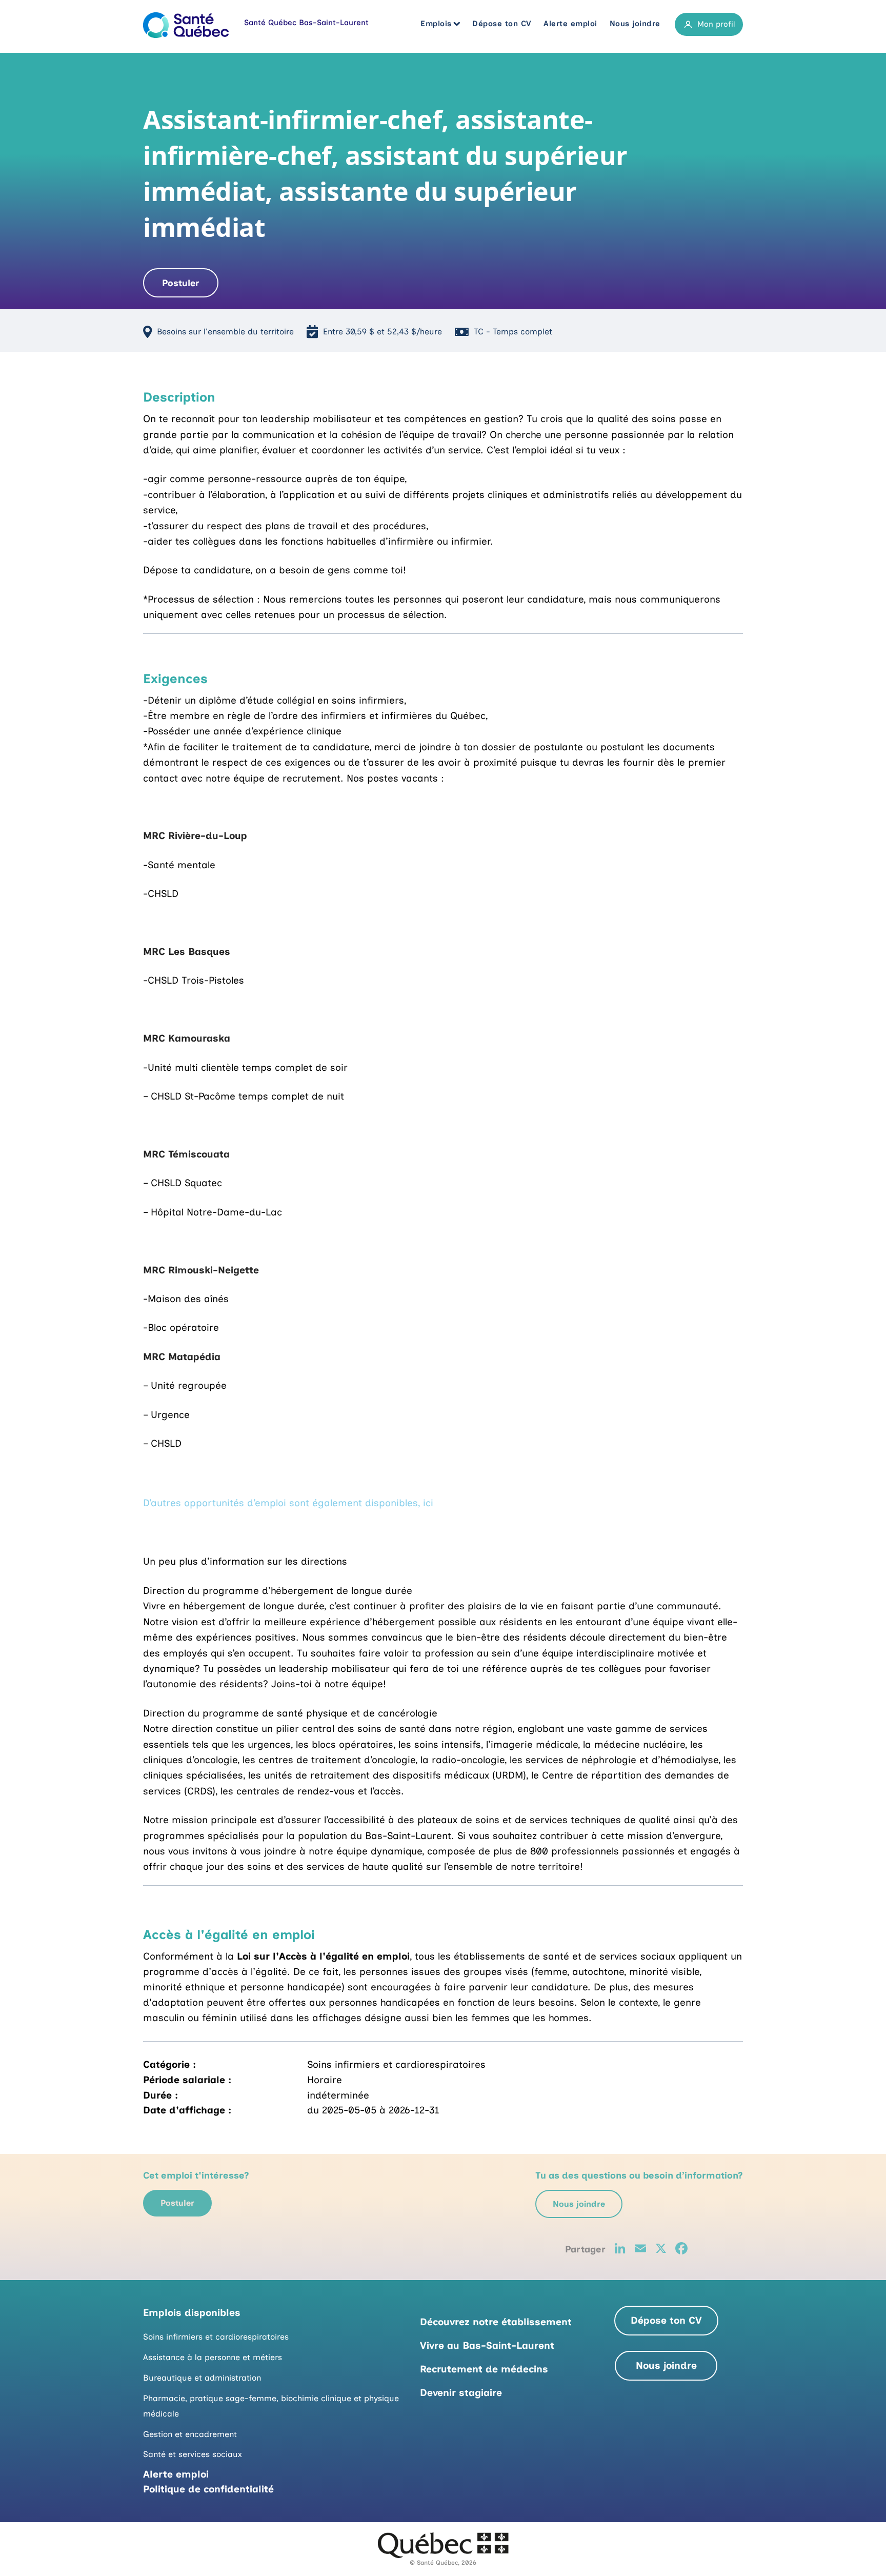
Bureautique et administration (202, 2378)
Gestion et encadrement (190, 2434)
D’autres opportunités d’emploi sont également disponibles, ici (288, 1503)
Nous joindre (635, 24)
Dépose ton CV (502, 24)
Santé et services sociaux (193, 2454)
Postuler (180, 283)
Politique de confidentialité (208, 2489)
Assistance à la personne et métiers (213, 2357)
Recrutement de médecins (484, 2369)
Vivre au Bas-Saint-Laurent (487, 2345)
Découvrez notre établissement (496, 2322)
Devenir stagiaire (461, 2393)
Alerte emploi (570, 24)
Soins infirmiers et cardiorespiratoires (216, 2337)
